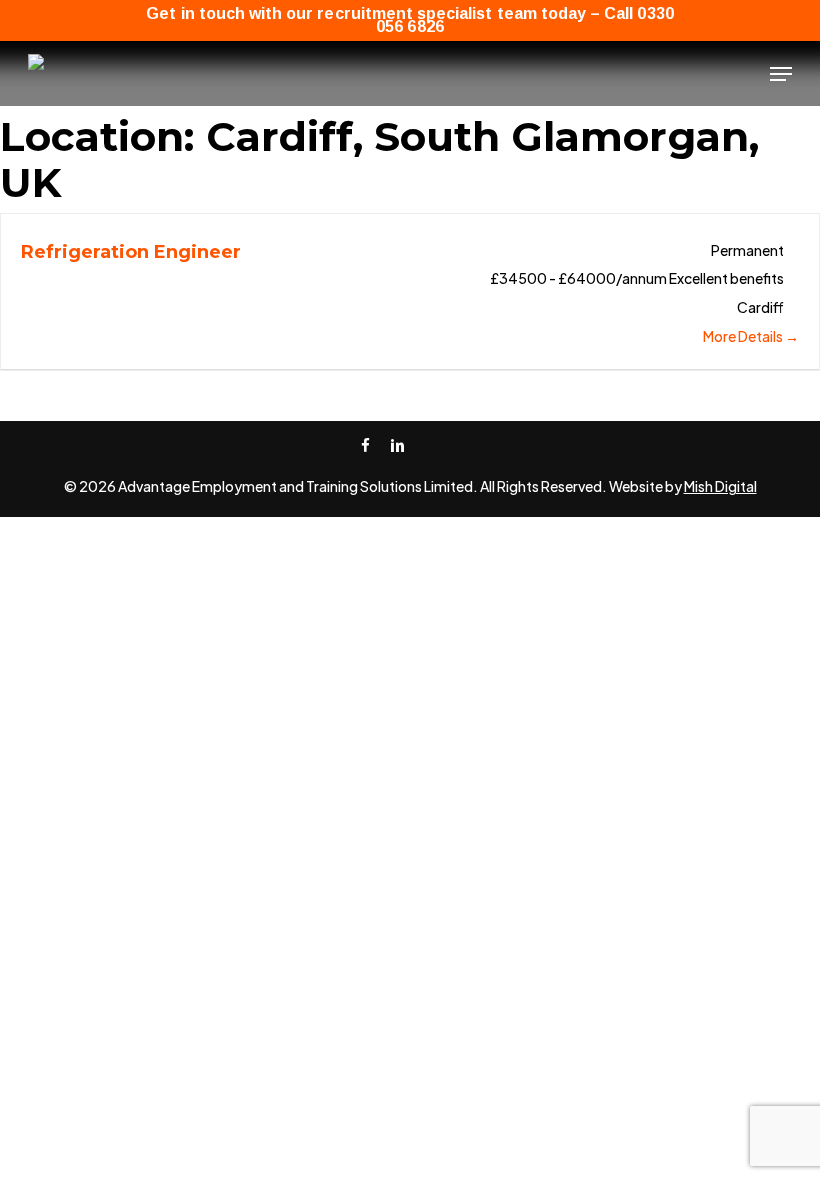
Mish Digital (720, 486)
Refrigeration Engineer (131, 252)
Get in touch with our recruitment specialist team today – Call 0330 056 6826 (409, 20)
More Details (744, 336)
